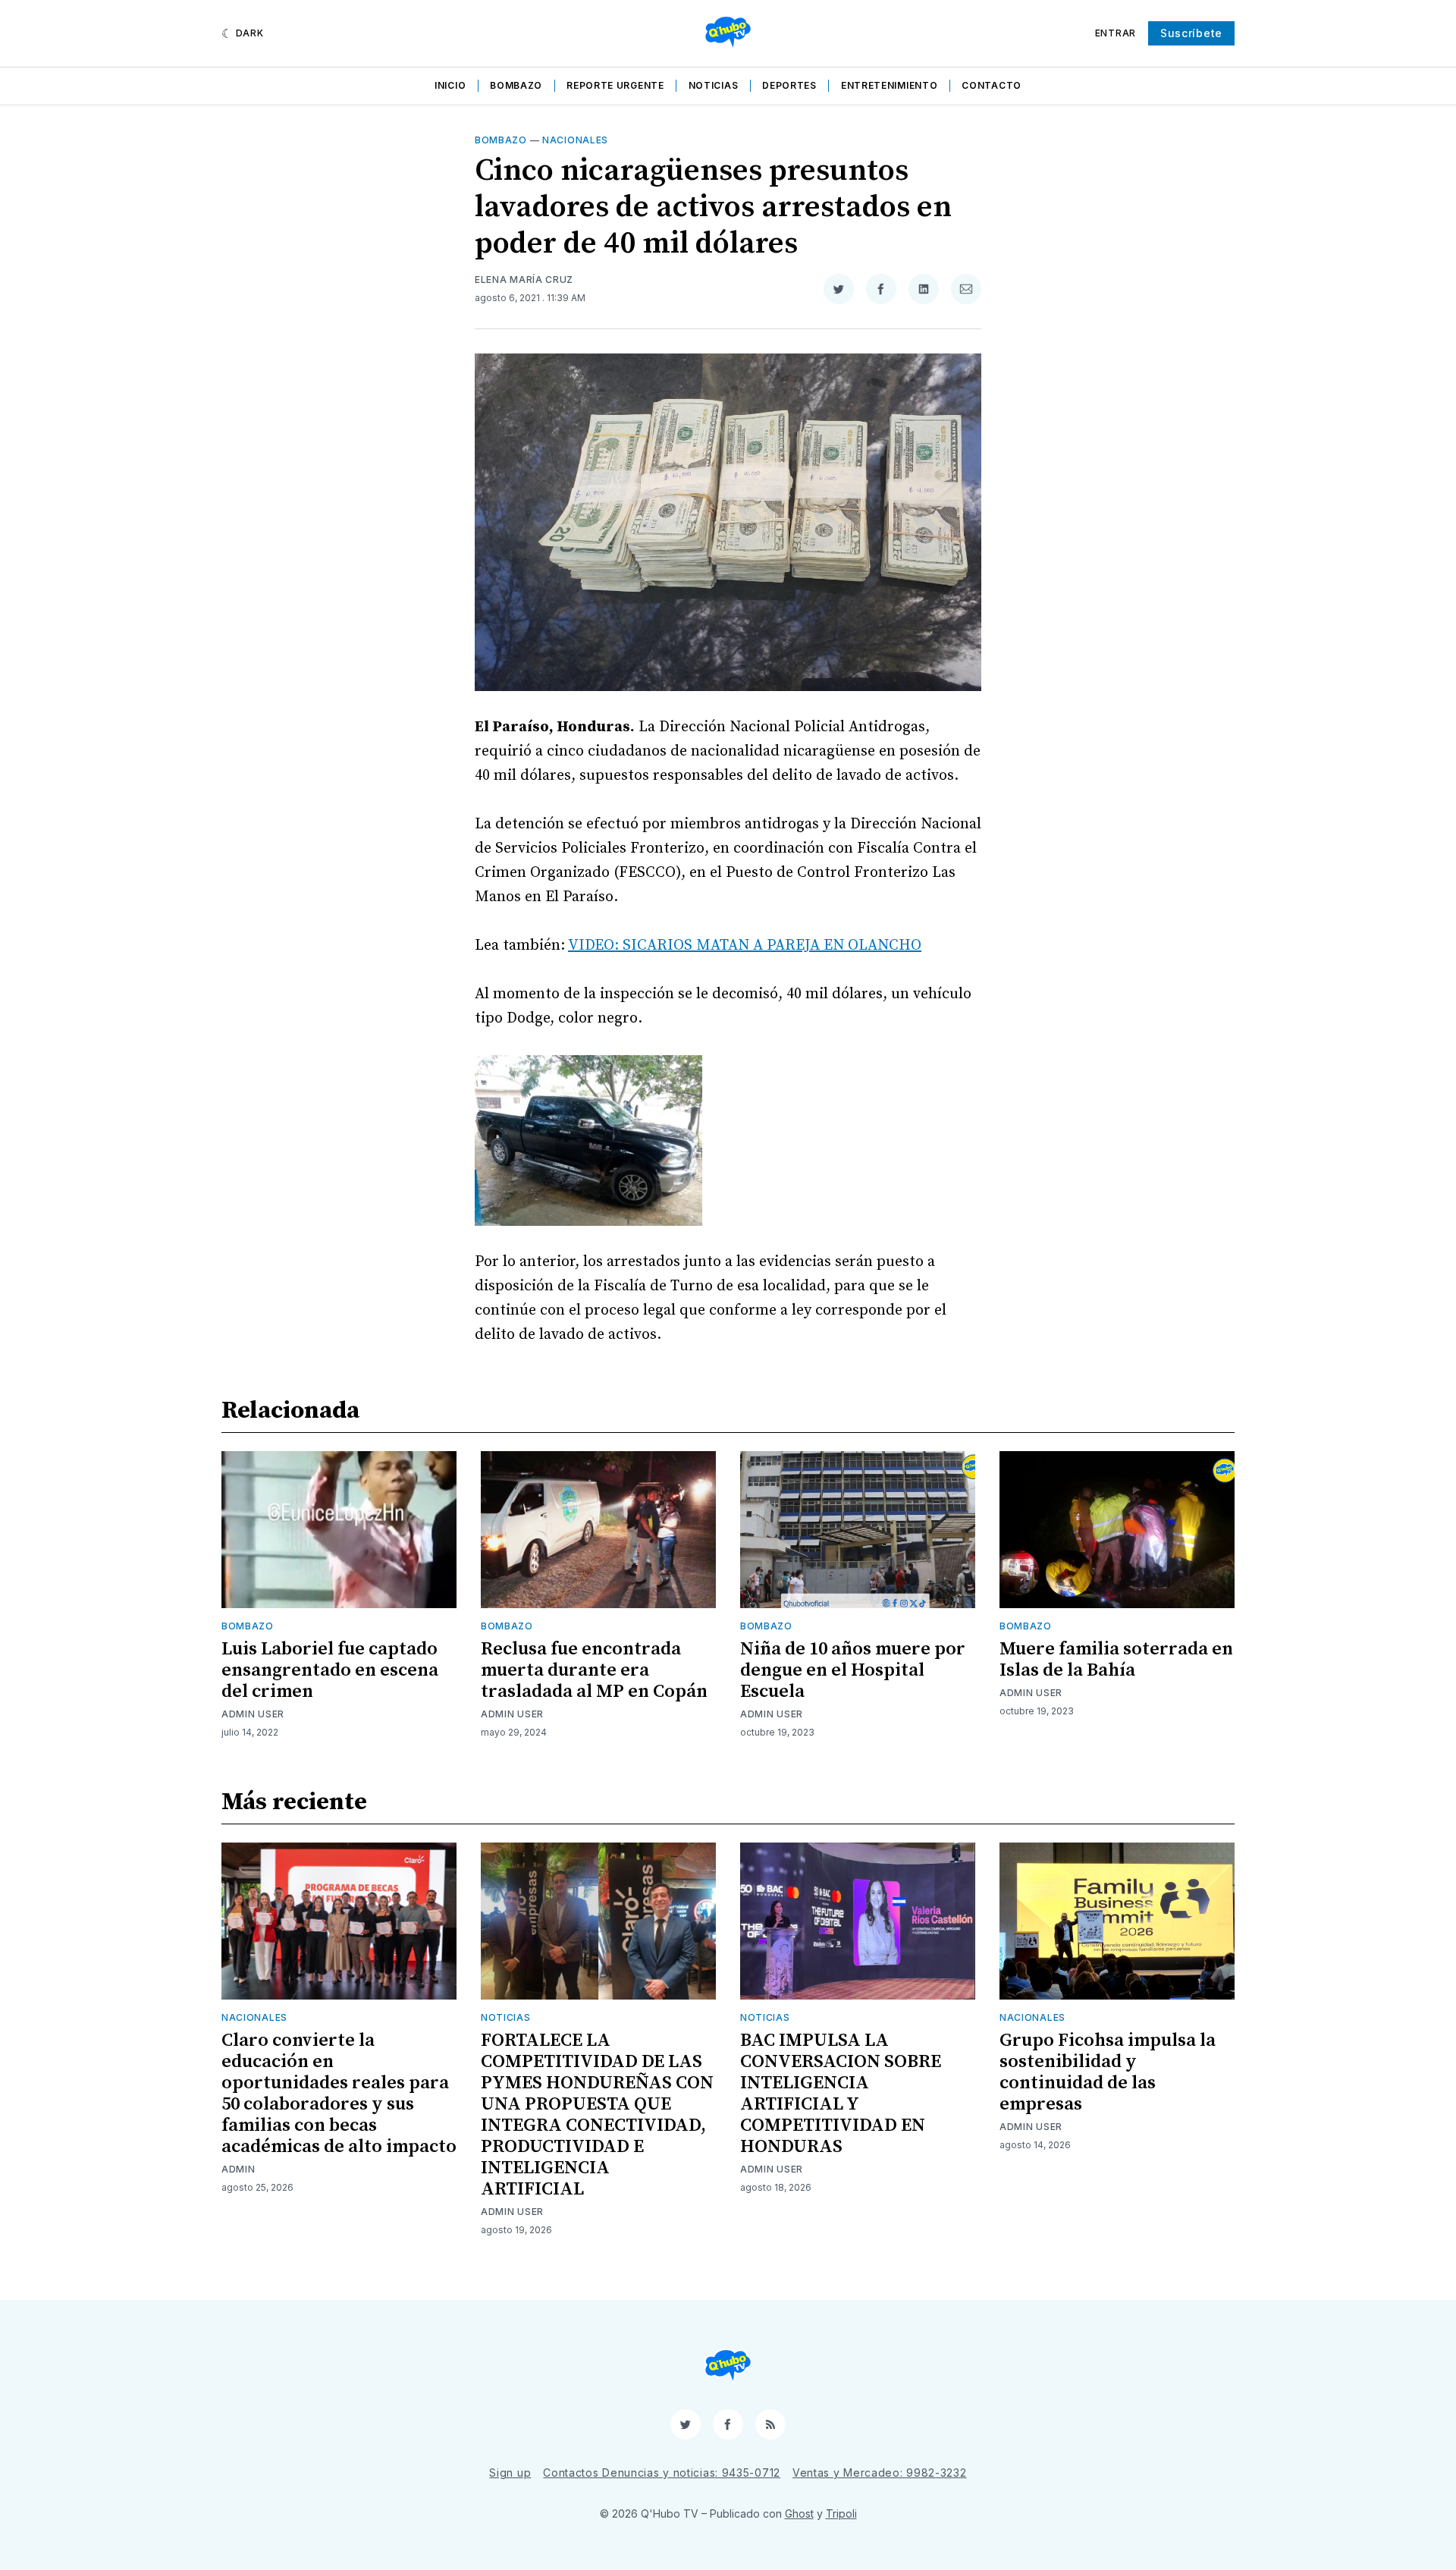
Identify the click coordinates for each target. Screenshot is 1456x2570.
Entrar (1116, 33)
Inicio (450, 85)
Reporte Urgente (615, 85)
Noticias (714, 85)
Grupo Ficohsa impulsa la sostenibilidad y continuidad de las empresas (1108, 2072)
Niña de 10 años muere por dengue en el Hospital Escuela (853, 1670)
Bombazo (516, 85)
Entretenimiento (890, 85)
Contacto (992, 85)
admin (238, 2169)
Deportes (789, 85)
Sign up (510, 2473)
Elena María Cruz (524, 280)
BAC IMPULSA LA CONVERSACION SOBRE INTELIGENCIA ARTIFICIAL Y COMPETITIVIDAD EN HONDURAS (841, 2094)
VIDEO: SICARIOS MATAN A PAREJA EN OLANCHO (745, 946)
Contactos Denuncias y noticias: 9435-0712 (662, 2473)
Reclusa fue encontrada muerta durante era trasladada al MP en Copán (594, 1670)
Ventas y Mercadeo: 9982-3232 (880, 2473)
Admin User (253, 1714)
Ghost (799, 2513)
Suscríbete (1191, 33)
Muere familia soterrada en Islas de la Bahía (1116, 1660)
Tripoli (841, 2513)
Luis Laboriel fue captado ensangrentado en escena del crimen (330, 1670)
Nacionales (575, 140)
